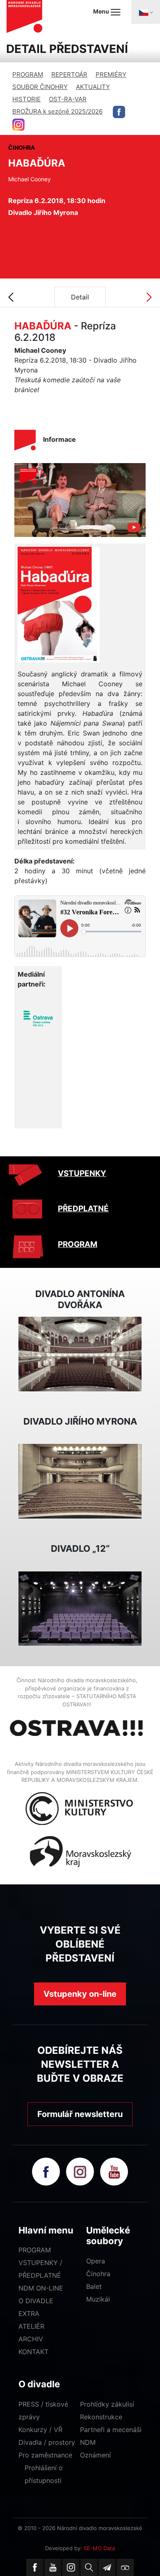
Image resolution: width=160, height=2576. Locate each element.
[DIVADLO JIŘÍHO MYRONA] (80, 1481)
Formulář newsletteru (80, 2114)
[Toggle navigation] (146, 12)
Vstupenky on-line (80, 1994)
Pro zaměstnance (45, 2455)
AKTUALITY (93, 87)
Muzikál (98, 2299)
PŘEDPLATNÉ (83, 1209)
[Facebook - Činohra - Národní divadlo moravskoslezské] (119, 112)
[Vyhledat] (89, 2567)
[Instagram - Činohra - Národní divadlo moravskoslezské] (18, 125)
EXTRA (29, 2313)
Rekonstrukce (101, 2417)
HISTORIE (26, 99)
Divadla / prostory (47, 2442)
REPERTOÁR (69, 74)
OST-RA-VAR (68, 99)
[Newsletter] (107, 2567)
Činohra (98, 2274)
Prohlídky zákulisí (107, 2404)
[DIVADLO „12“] (80, 1608)
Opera (96, 2261)
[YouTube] (53, 2567)
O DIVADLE (36, 2301)
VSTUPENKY (82, 1173)
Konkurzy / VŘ (40, 2430)
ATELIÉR (31, 2326)
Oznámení (95, 2455)
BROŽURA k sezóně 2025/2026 (57, 111)
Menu (102, 11)
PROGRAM (28, 74)
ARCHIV (31, 2339)
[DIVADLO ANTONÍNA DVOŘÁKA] (80, 1353)
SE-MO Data (99, 2548)
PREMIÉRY (111, 74)
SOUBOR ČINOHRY (40, 87)
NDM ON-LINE (41, 2288)
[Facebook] (35, 2567)
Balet (94, 2286)
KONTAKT (33, 2352)
